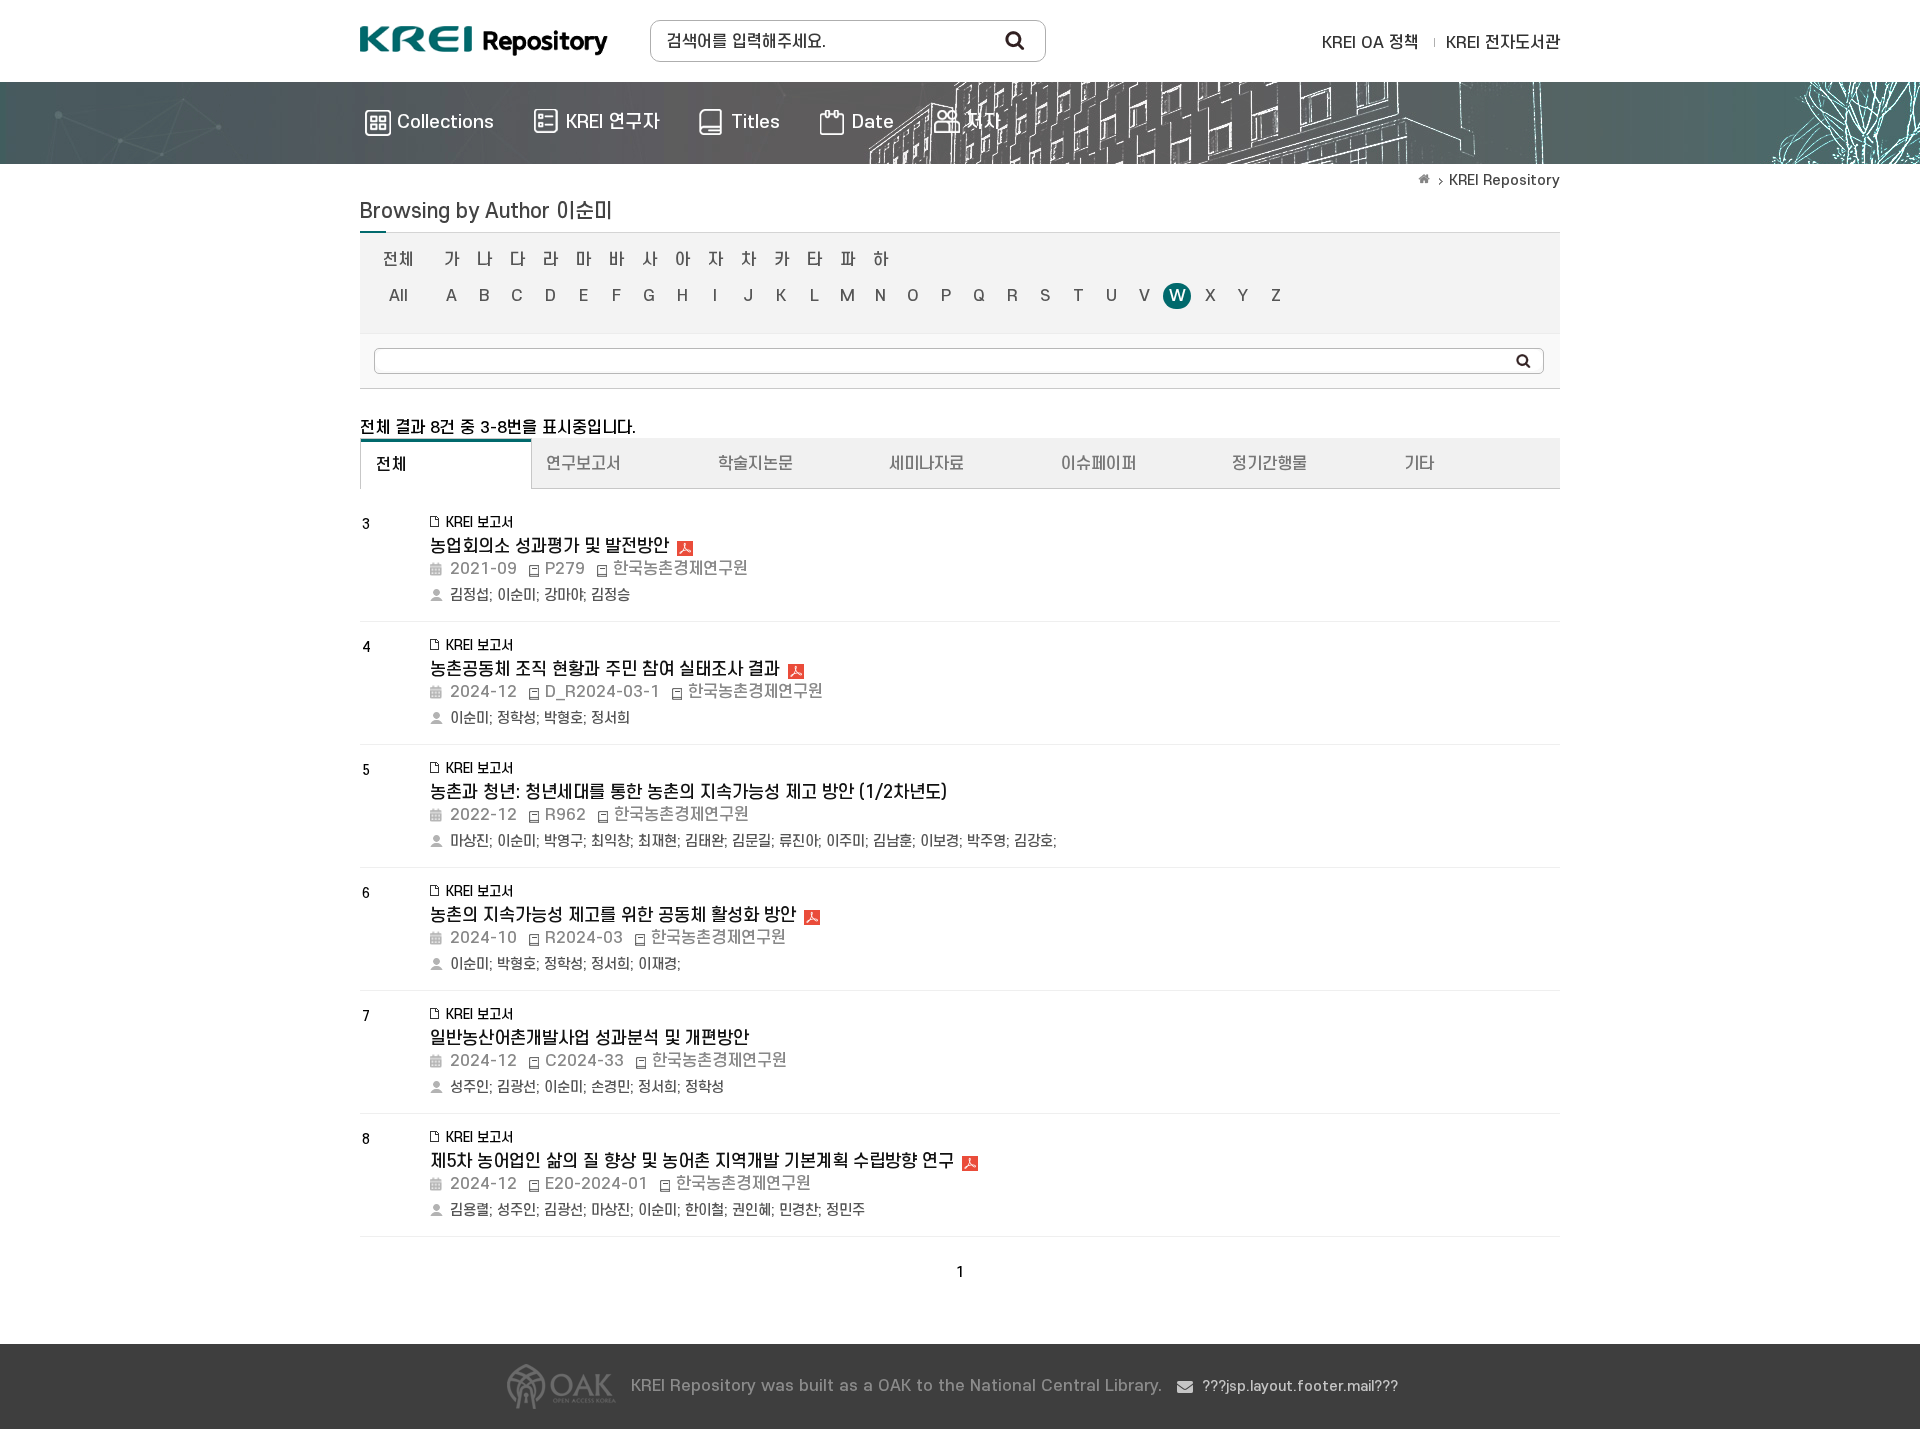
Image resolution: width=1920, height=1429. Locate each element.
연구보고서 (583, 464)
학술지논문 (755, 464)
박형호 (563, 718)
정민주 (845, 1210)
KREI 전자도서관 (1503, 43)
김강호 (1033, 841)
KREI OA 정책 (1370, 43)
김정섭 (469, 595)
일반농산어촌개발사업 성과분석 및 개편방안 (589, 1038)
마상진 (469, 841)
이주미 (845, 841)
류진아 (798, 841)
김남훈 (892, 841)
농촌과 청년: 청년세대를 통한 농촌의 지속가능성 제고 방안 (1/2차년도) (688, 792)
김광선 (516, 1087)
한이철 (704, 1210)
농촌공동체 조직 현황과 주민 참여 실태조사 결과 (605, 669)
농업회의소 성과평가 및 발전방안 (549, 546)
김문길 (751, 841)
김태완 (704, 841)
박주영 (986, 841)
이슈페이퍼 (1098, 464)
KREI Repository (1504, 180)
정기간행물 (1269, 464)
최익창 (610, 841)
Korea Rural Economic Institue (484, 41)
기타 (1419, 464)
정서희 (610, 718)
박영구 (563, 841)
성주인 (469, 1087)
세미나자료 (926, 464)
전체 (398, 260)
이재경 (657, 964)
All (398, 296)
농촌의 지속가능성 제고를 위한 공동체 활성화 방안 (613, 915)
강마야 (563, 595)
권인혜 (751, 1210)
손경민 (610, 1087)
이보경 (939, 841)
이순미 (516, 595)
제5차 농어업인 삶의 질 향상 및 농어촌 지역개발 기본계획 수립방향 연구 (692, 1161)
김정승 (610, 595)
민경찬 (798, 1210)
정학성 (516, 718)
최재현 (657, 841)
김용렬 (469, 1210)
